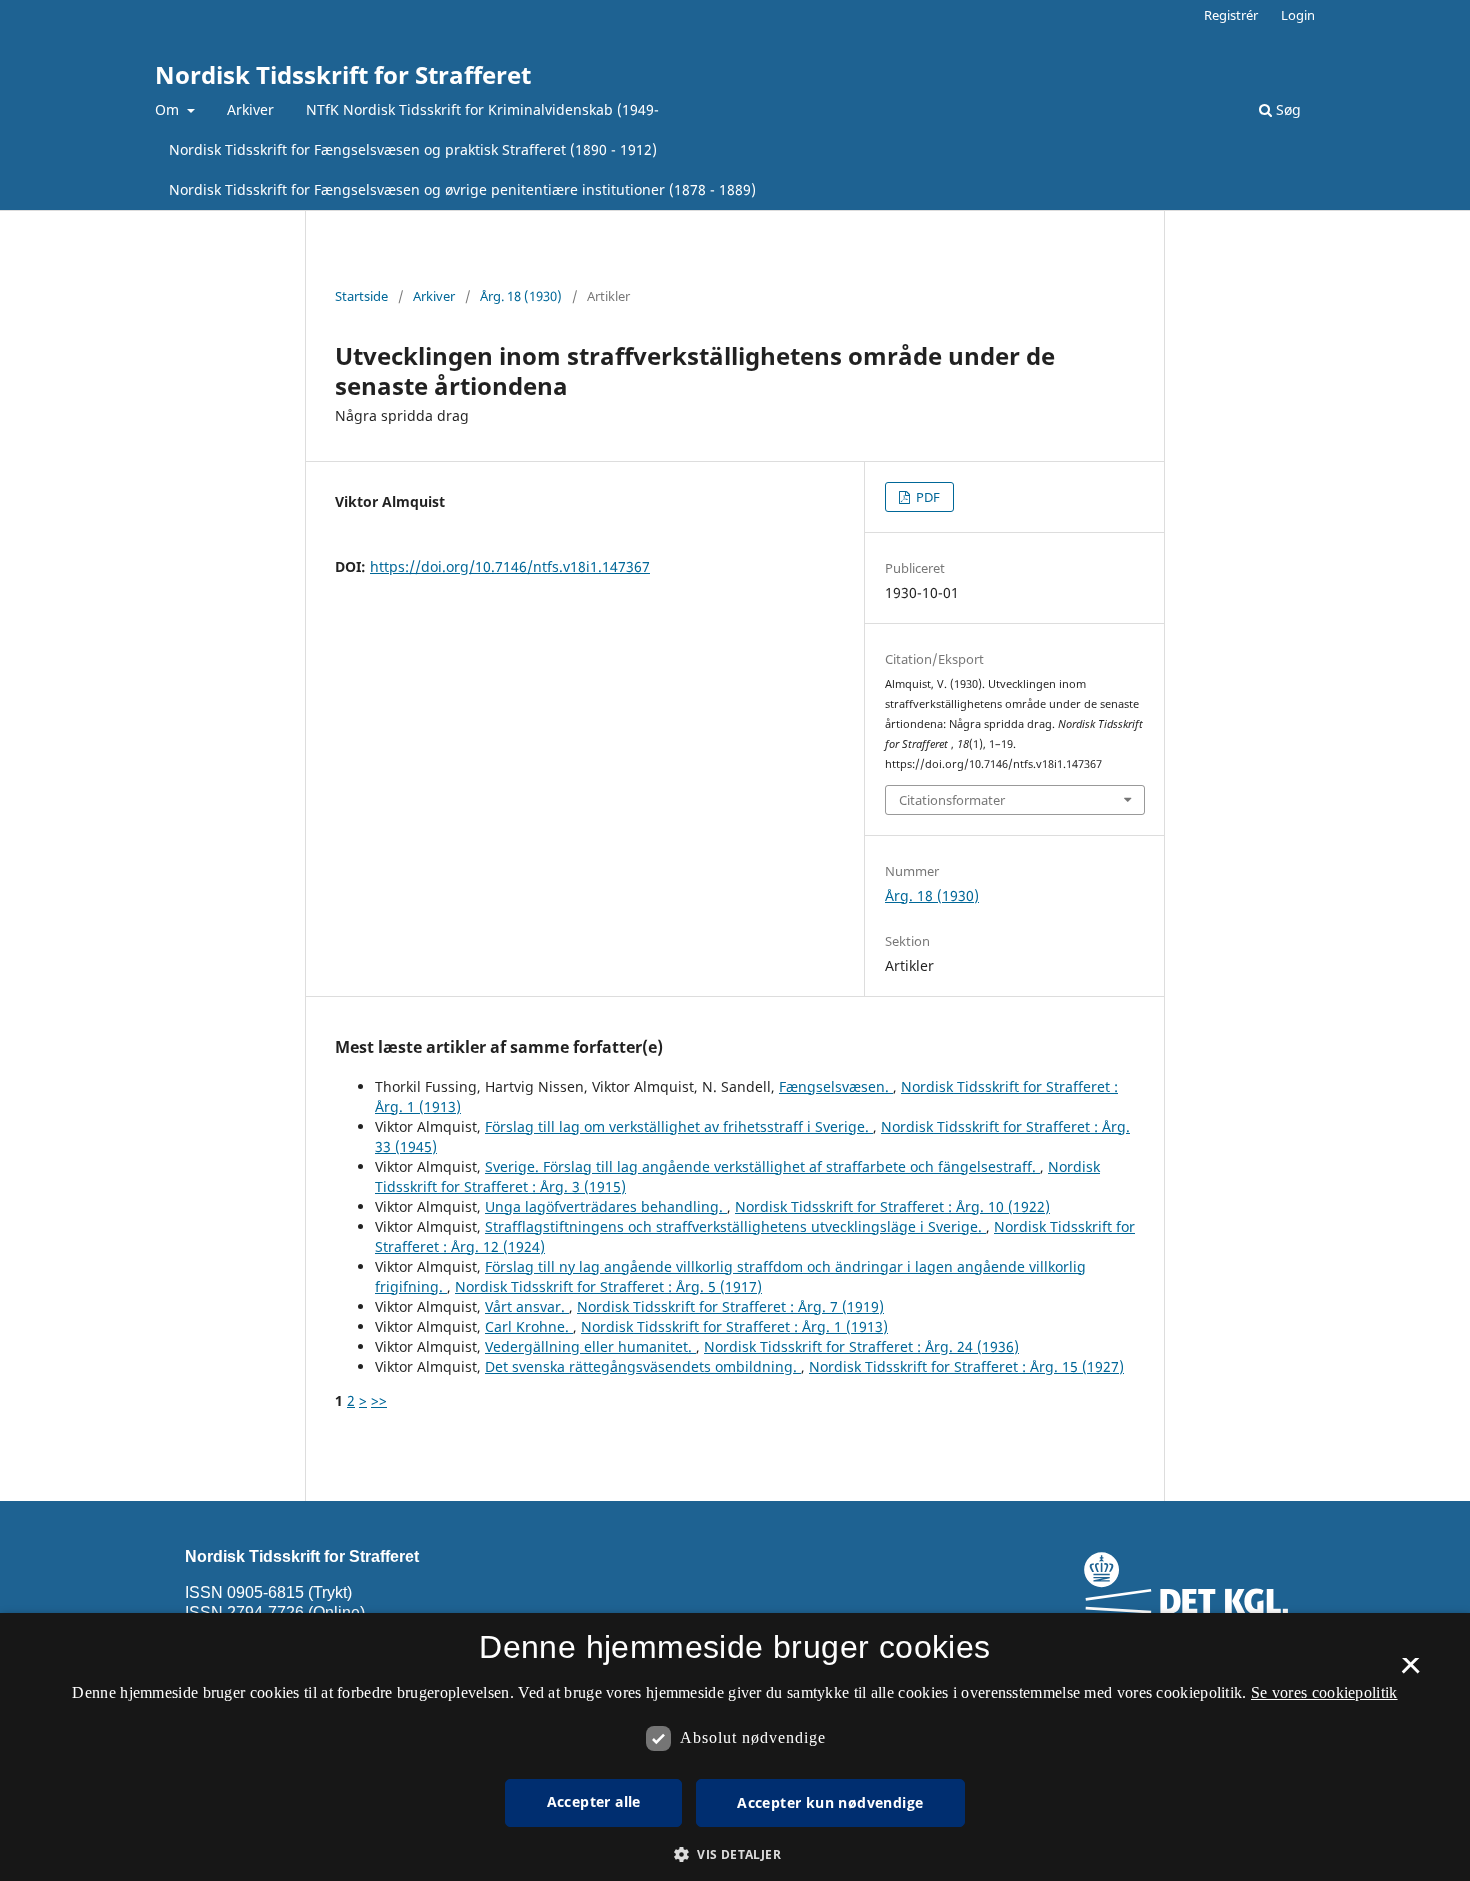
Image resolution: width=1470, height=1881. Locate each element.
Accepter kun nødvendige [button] (830, 1802)
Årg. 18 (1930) (521, 296)
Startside (361, 296)
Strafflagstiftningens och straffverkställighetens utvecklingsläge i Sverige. (735, 1226)
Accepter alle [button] (594, 1801)
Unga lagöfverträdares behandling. (606, 1206)
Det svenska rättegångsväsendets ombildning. (643, 1366)
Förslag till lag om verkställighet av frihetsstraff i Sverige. (679, 1126)
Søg (1286, 109)
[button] (735, 1854)
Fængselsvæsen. (836, 1086)
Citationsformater (952, 800)
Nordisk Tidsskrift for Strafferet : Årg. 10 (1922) (892, 1206)
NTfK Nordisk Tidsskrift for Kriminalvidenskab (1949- (482, 109)
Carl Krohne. (529, 1326)
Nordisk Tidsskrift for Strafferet (343, 74)
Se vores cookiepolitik (1324, 1692)
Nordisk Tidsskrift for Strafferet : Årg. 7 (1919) (730, 1306)
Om (169, 109)
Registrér (1231, 15)
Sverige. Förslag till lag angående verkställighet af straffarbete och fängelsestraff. (762, 1166)
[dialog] (735, 1747)
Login (1298, 15)
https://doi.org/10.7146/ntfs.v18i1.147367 (510, 566)
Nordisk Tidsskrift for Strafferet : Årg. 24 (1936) (861, 1346)
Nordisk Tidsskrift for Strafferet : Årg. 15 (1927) (966, 1366)
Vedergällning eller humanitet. (590, 1346)
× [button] (1410, 1672)
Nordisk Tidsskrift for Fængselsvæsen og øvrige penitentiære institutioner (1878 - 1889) (462, 189)
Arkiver (250, 109)
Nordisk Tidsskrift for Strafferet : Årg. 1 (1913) (734, 1326)
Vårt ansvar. (527, 1306)
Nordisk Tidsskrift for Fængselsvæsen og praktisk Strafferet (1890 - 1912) (413, 149)
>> (379, 1400)
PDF (926, 497)
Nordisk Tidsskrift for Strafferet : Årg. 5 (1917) (608, 1286)
